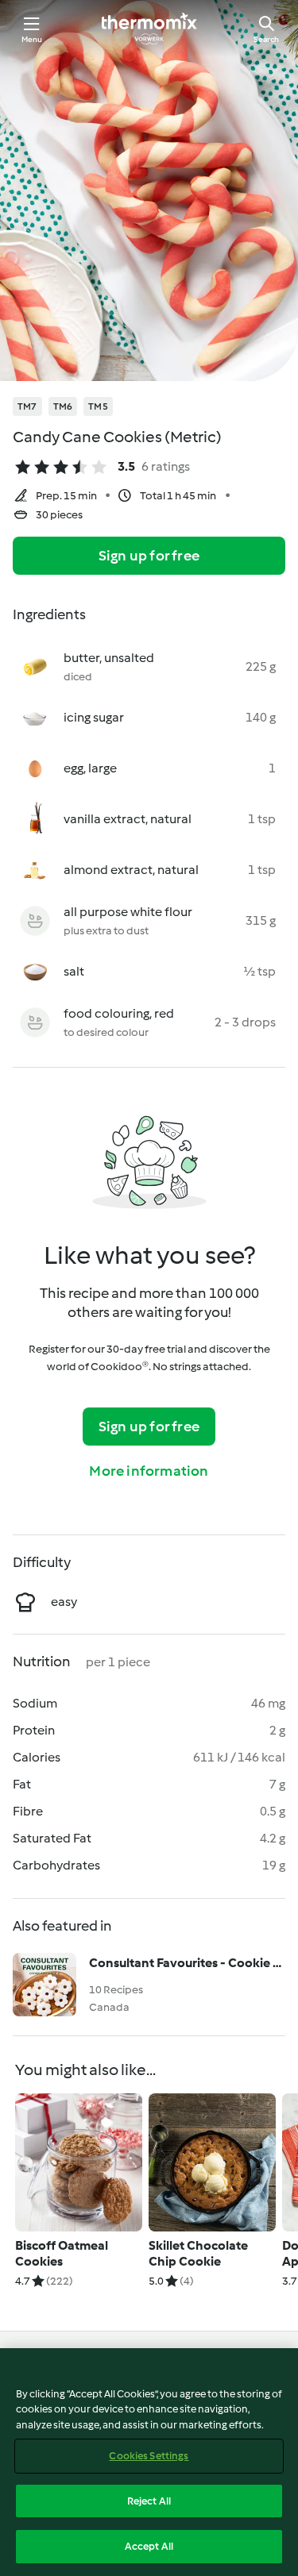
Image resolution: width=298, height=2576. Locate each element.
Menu (32, 39)
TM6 (63, 406)
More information (149, 1471)
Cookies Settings (149, 2456)
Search (266, 39)
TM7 (27, 406)
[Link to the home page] (149, 29)
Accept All (149, 2546)
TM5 (98, 406)
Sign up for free (149, 556)
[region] (149, 2462)
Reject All (149, 2501)
